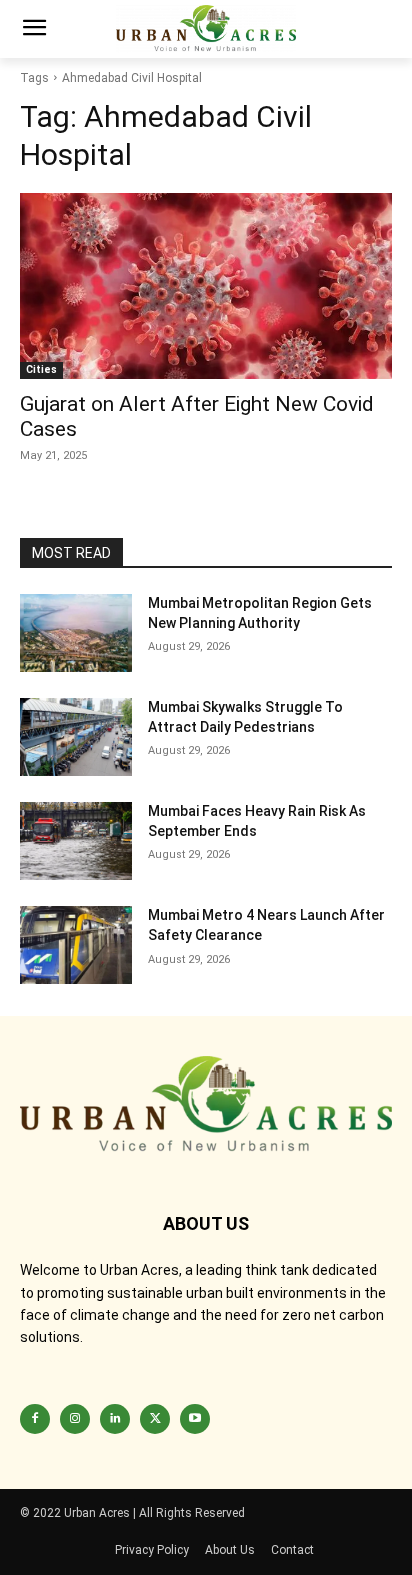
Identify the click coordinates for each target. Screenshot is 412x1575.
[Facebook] (35, 1419)
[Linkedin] (115, 1419)
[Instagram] (75, 1419)
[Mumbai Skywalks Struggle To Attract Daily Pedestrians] (76, 737)
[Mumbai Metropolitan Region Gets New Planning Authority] (76, 633)
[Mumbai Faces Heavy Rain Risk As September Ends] (76, 841)
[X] (155, 1419)
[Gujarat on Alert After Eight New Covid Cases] (206, 286)
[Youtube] (195, 1419)
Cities (41, 369)
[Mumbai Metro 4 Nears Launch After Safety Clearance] (76, 945)
